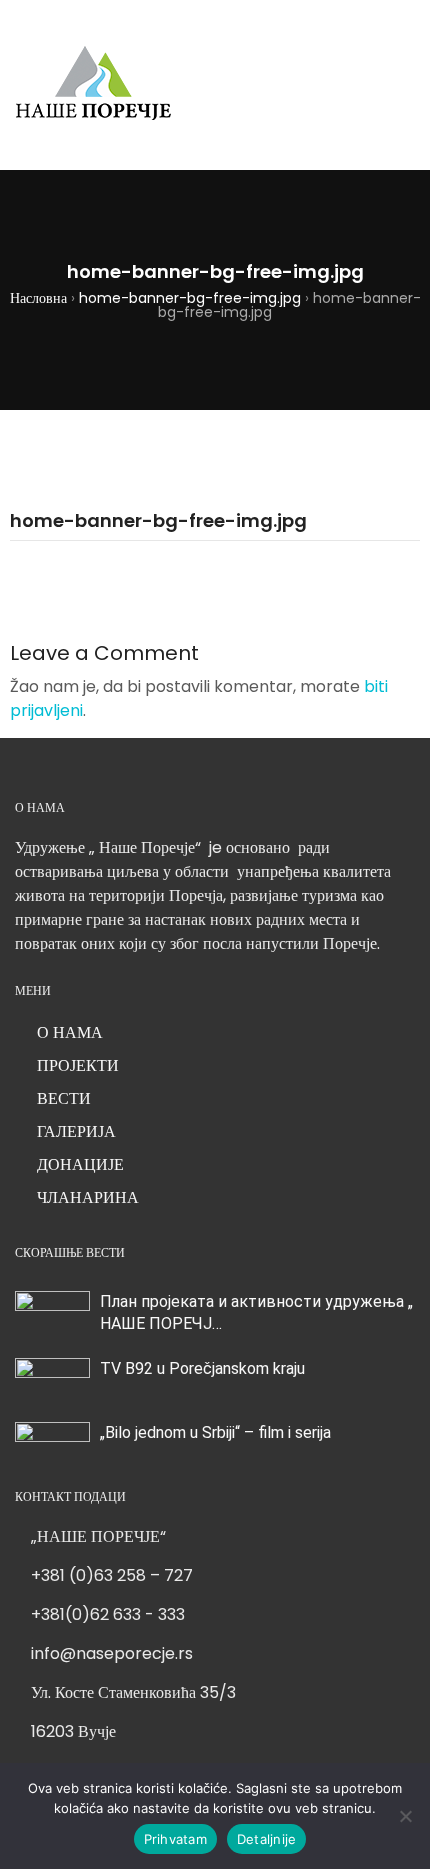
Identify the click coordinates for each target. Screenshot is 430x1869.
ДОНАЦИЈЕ (80, 1164)
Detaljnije (267, 1839)
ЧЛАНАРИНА (88, 1197)
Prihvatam (175, 1839)
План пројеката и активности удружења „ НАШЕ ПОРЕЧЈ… (256, 1312)
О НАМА (70, 1032)
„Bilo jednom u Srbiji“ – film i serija (215, 1432)
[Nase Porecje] (93, 85)
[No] (405, 1816)
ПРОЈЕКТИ (78, 1065)
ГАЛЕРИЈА (76, 1131)
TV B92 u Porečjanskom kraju (202, 1368)
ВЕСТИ (64, 1098)
